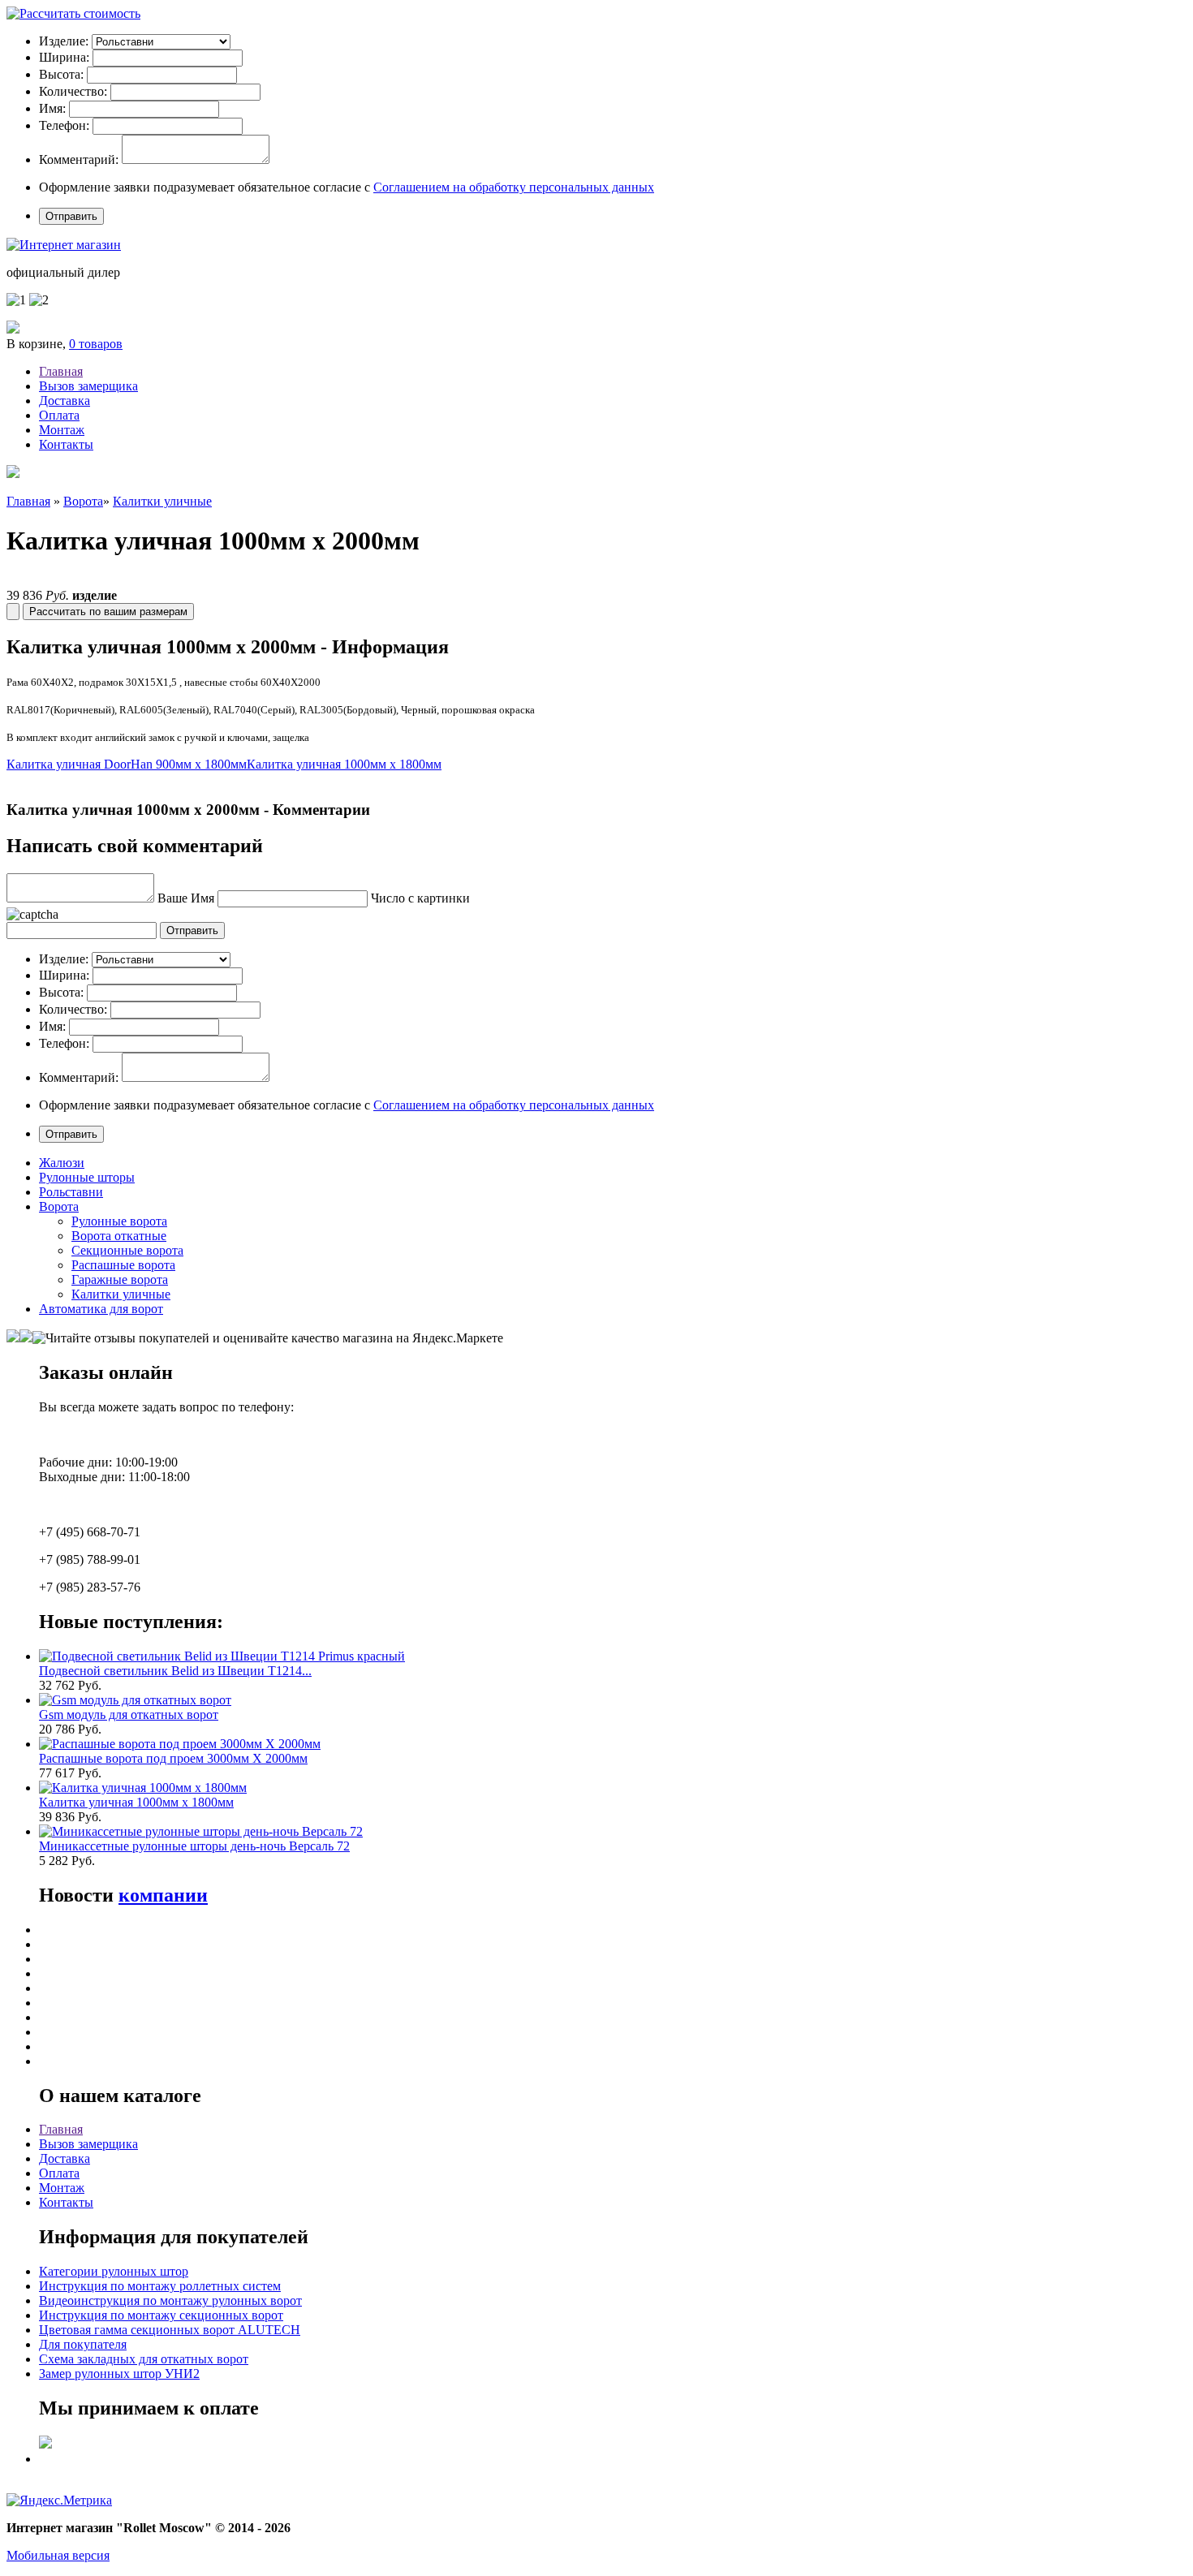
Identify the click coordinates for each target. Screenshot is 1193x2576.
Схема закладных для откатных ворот (144, 2359)
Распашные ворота (123, 1265)
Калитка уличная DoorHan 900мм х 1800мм (127, 764)
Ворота (83, 501)
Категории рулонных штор (114, 2271)
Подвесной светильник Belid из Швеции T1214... (175, 1671)
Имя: (52, 108)
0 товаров (96, 344)
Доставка (65, 401)
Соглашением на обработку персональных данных (514, 187)
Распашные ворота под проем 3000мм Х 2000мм (173, 1758)
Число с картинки (420, 898)
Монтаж (62, 430)
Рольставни (71, 1192)
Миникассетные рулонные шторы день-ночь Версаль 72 (194, 1846)
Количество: (73, 91)
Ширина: (64, 57)
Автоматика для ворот (101, 1309)
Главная (61, 371)
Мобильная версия (58, 2555)
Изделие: (64, 41)
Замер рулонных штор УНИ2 (119, 2374)
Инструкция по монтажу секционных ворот (161, 2315)
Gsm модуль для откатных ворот (129, 1714)
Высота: (61, 74)
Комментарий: (79, 159)
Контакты (66, 444)
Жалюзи (62, 1163)
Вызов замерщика (88, 386)
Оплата (59, 415)
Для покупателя (83, 2344)
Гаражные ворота (120, 1279)
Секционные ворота (127, 1250)
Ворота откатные (119, 1236)
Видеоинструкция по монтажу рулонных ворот (170, 2300)
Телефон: (64, 125)
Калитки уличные (162, 501)
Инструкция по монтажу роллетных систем (160, 2286)
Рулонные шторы (87, 1177)
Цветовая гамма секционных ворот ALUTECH (170, 2330)
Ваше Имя (186, 898)
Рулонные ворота (119, 1221)
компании (163, 1895)
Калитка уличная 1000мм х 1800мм (344, 764)
